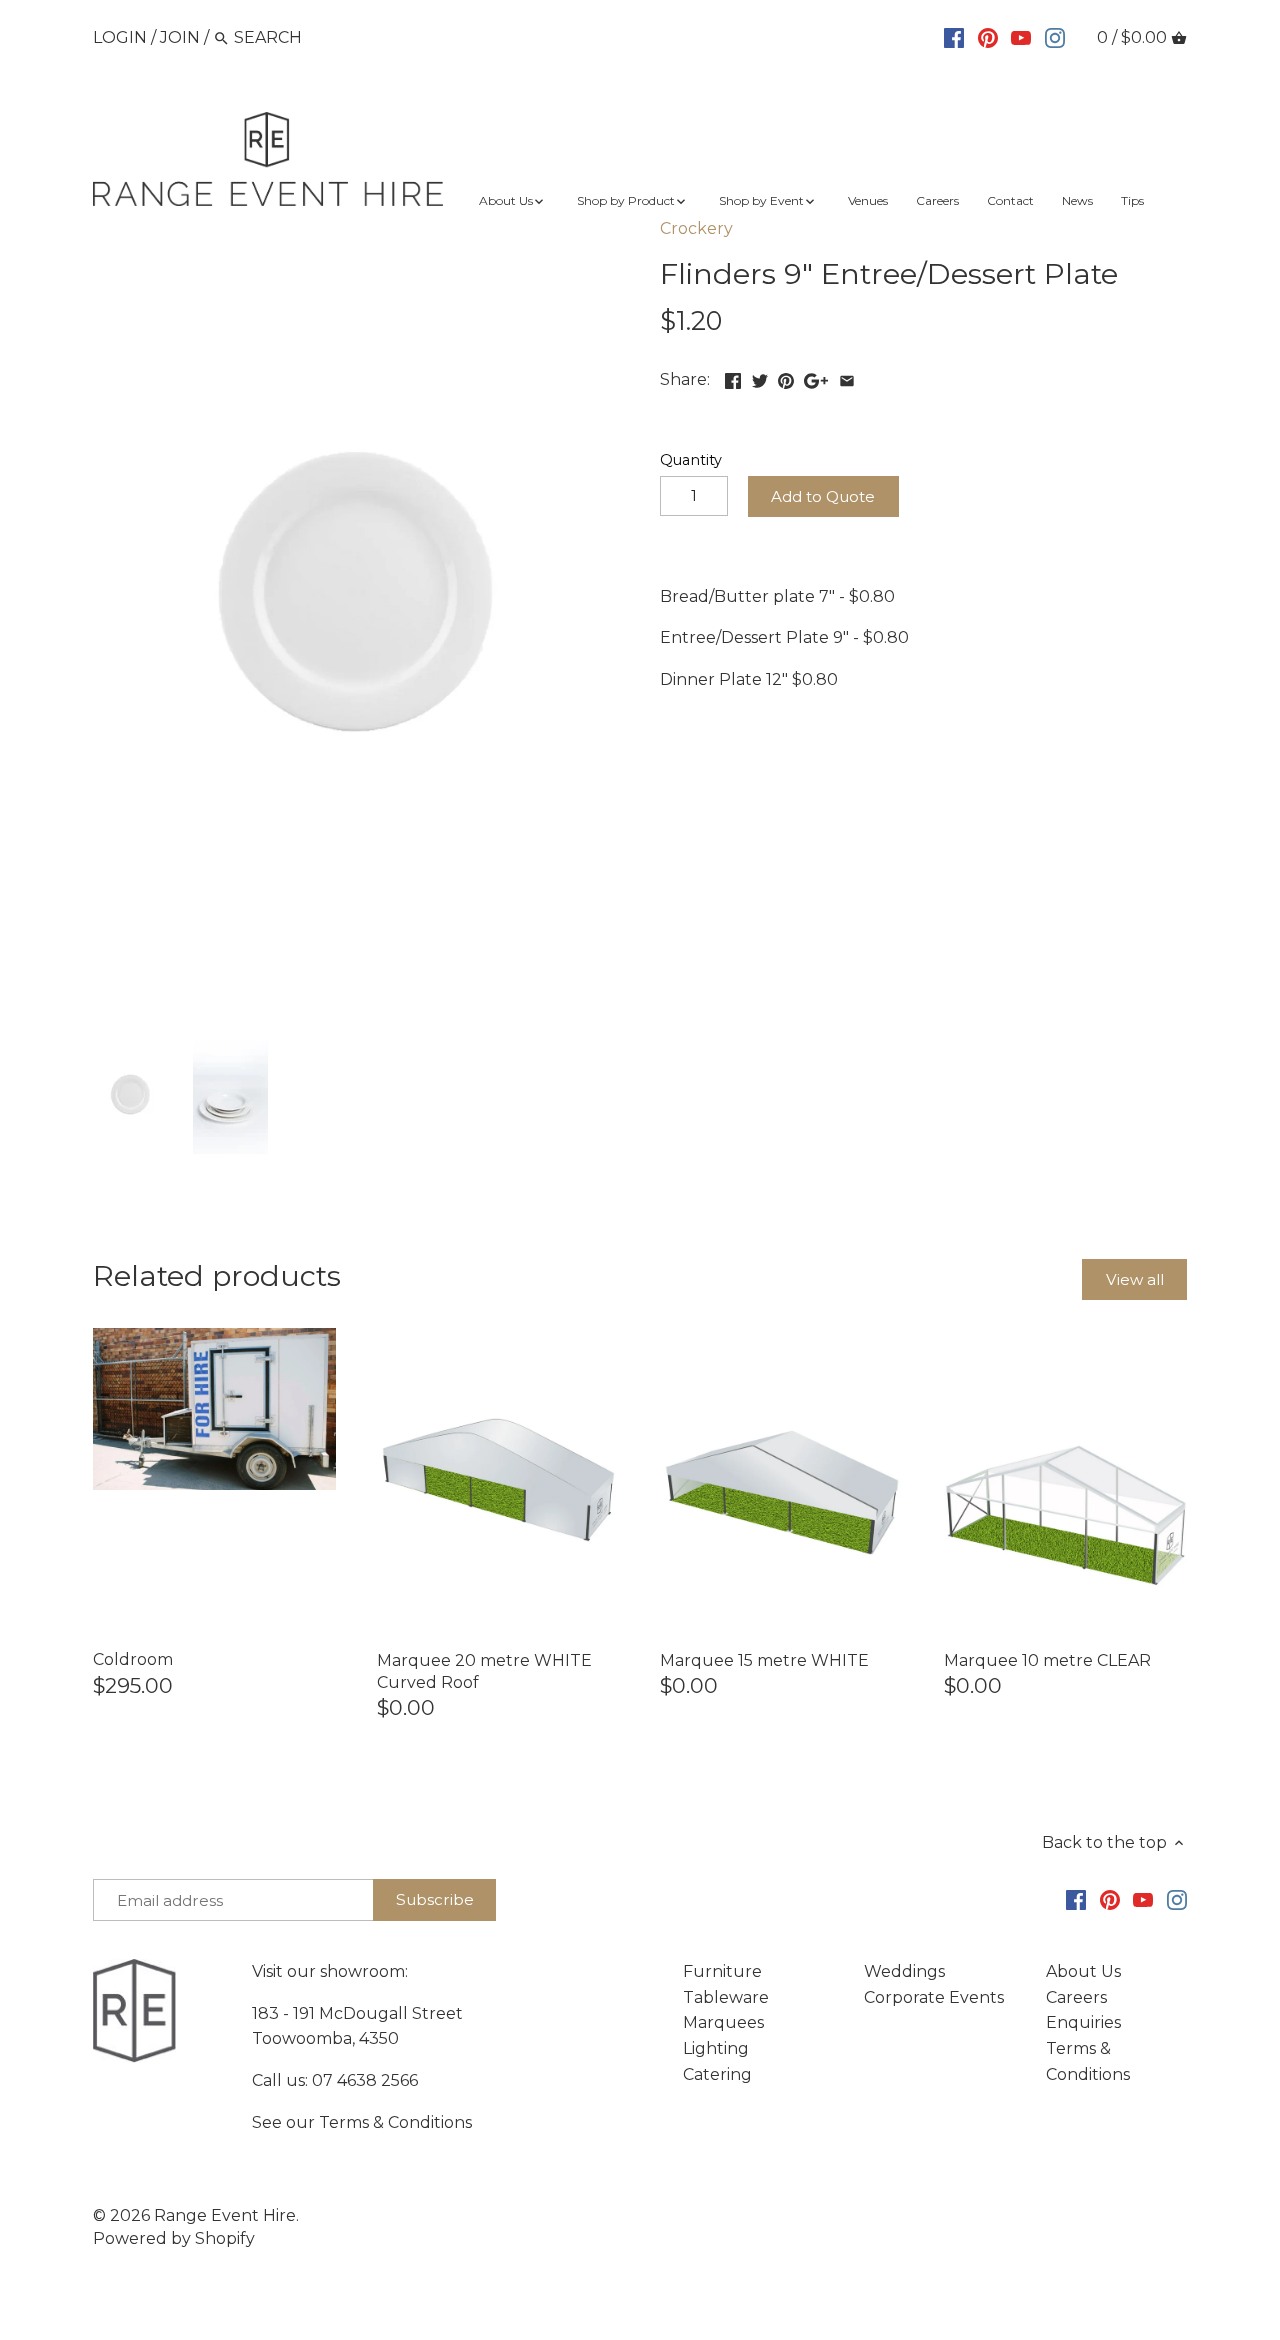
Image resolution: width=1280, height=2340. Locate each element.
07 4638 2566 (365, 2080)
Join (180, 37)
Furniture (722, 1971)
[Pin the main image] (786, 377)
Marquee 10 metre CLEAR (1047, 1660)
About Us (1083, 1971)
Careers (1076, 1997)
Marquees (723, 2022)
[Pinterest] (988, 37)
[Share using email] (847, 377)
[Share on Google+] (816, 377)
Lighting (716, 2048)
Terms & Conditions (395, 2122)
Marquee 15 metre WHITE (764, 1660)
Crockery (696, 228)
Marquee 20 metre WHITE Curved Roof (484, 1671)
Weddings (904, 1971)
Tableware (726, 1997)
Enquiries (1083, 2022)
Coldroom (133, 1659)
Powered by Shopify (174, 2238)
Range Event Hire (225, 2215)
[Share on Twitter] (760, 377)
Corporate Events (934, 1997)
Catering (717, 2074)
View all (1135, 1279)
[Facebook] (954, 37)
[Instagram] (1055, 37)
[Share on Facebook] (733, 377)
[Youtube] (1021, 37)
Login (120, 37)
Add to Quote (823, 496)
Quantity (691, 460)
